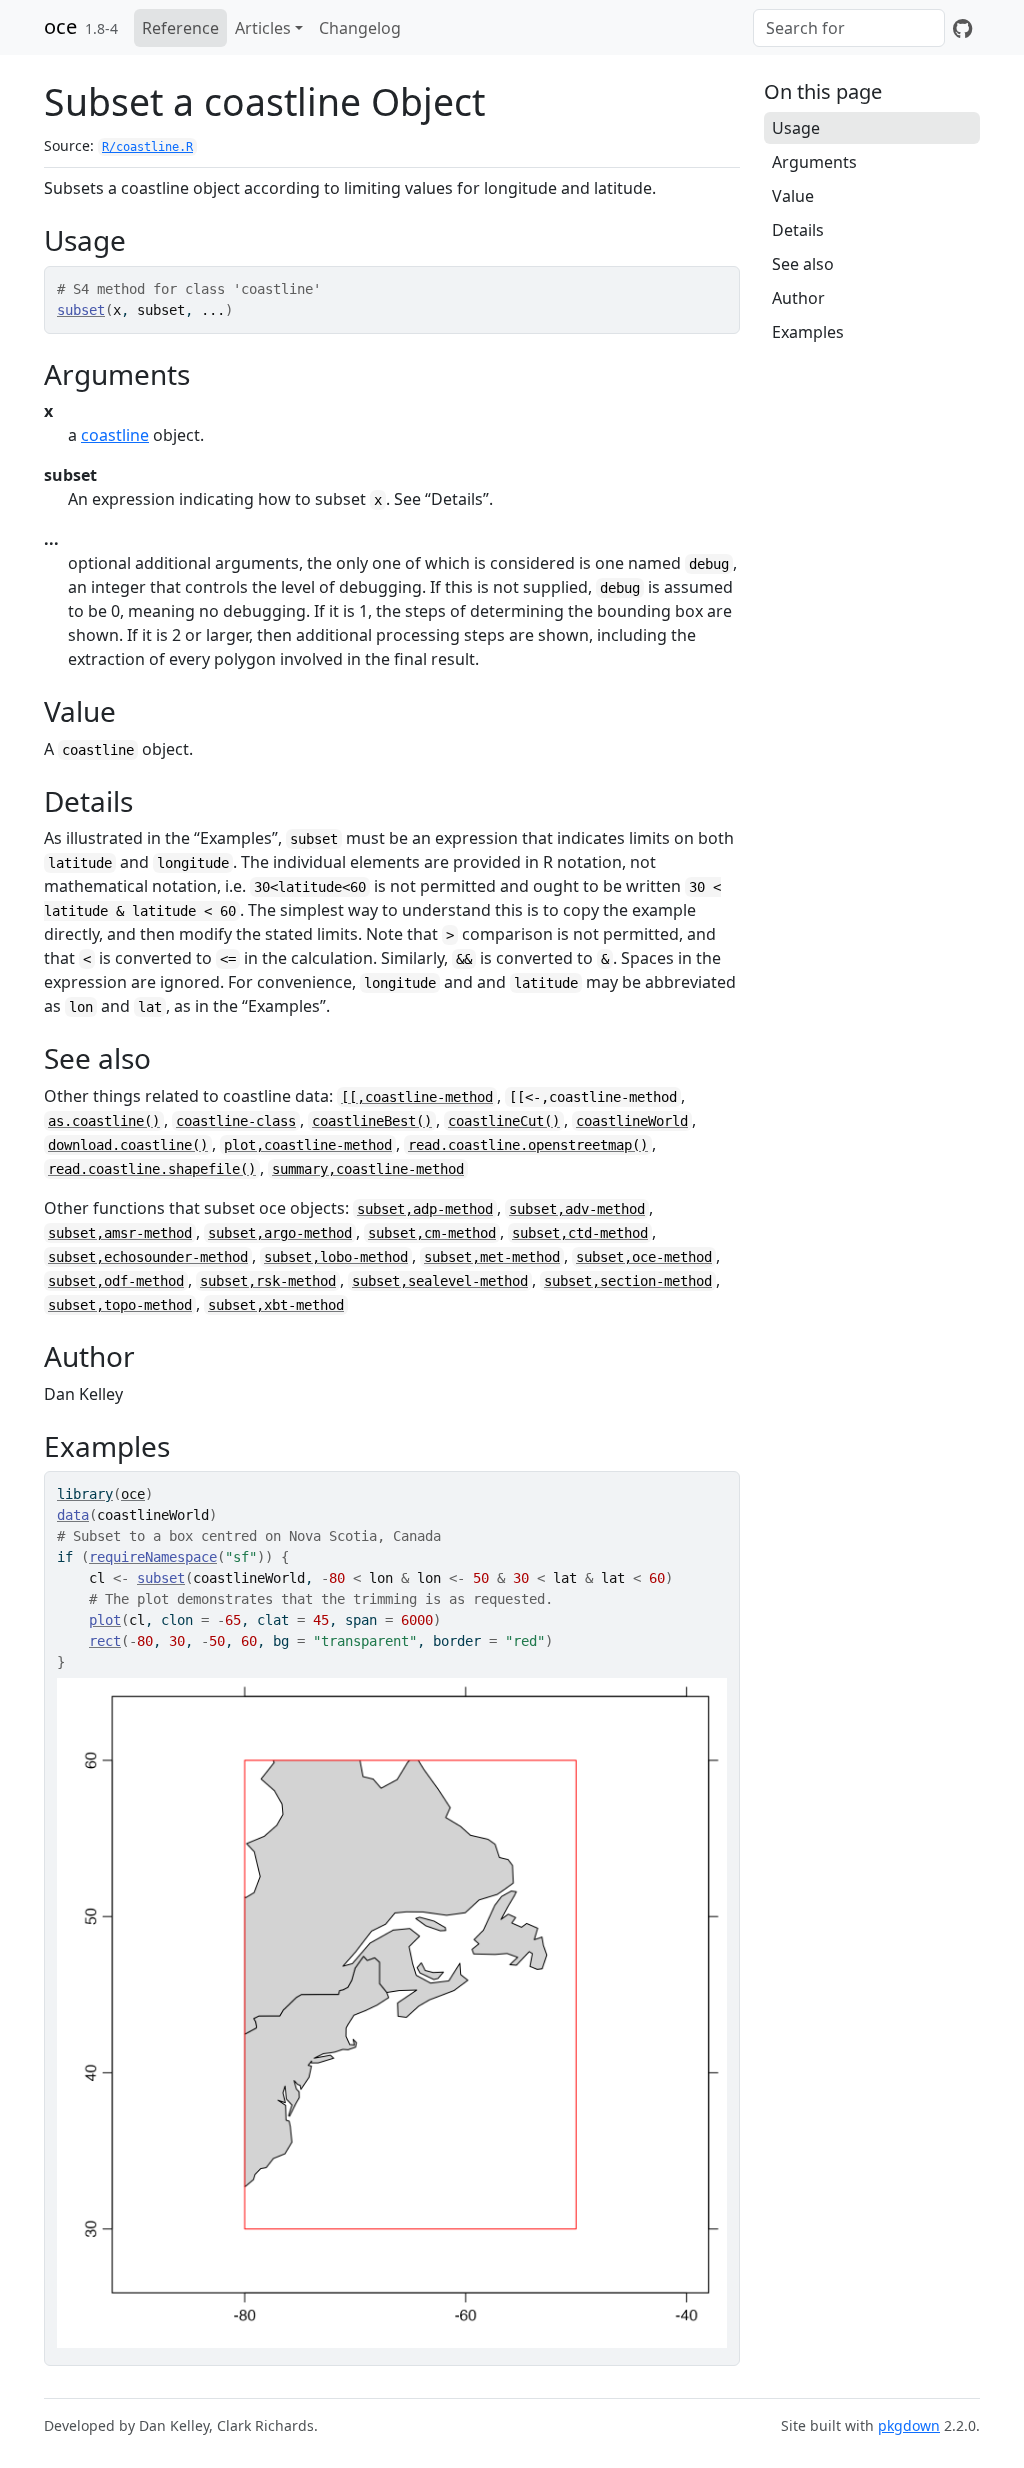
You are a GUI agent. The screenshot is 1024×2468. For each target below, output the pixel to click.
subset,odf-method (116, 1281)
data (73, 1515)
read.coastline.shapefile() (152, 1169)
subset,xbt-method (276, 1305)
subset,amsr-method (120, 1233)
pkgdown (909, 2425)
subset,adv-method (577, 1209)
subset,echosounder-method (148, 1257)
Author (798, 298)
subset (81, 310)
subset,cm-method (432, 1233)
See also (803, 264)
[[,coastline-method (417, 1097)
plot (105, 1620)
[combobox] (849, 28)
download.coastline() (128, 1145)
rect (105, 1641)
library (85, 1494)
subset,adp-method (425, 1209)
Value (793, 196)
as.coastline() (104, 1121)
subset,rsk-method (268, 1281)
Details (798, 230)
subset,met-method (492, 1257)
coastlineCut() (504, 1121)
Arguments (814, 162)
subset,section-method (628, 1281)
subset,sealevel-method (440, 1281)
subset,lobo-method (336, 1257)
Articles (263, 28)
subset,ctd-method (580, 1233)
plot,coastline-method (308, 1145)
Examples (808, 332)
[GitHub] (962, 28)
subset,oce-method (644, 1257)
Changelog (360, 28)
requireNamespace (153, 1557)
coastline (115, 435)
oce (60, 26)
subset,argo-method (280, 1233)
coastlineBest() (372, 1121)
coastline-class (236, 1121)
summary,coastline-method (368, 1169)
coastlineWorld (632, 1121)
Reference (180, 28)
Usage (796, 128)
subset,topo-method (120, 1305)
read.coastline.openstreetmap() (528, 1145)
